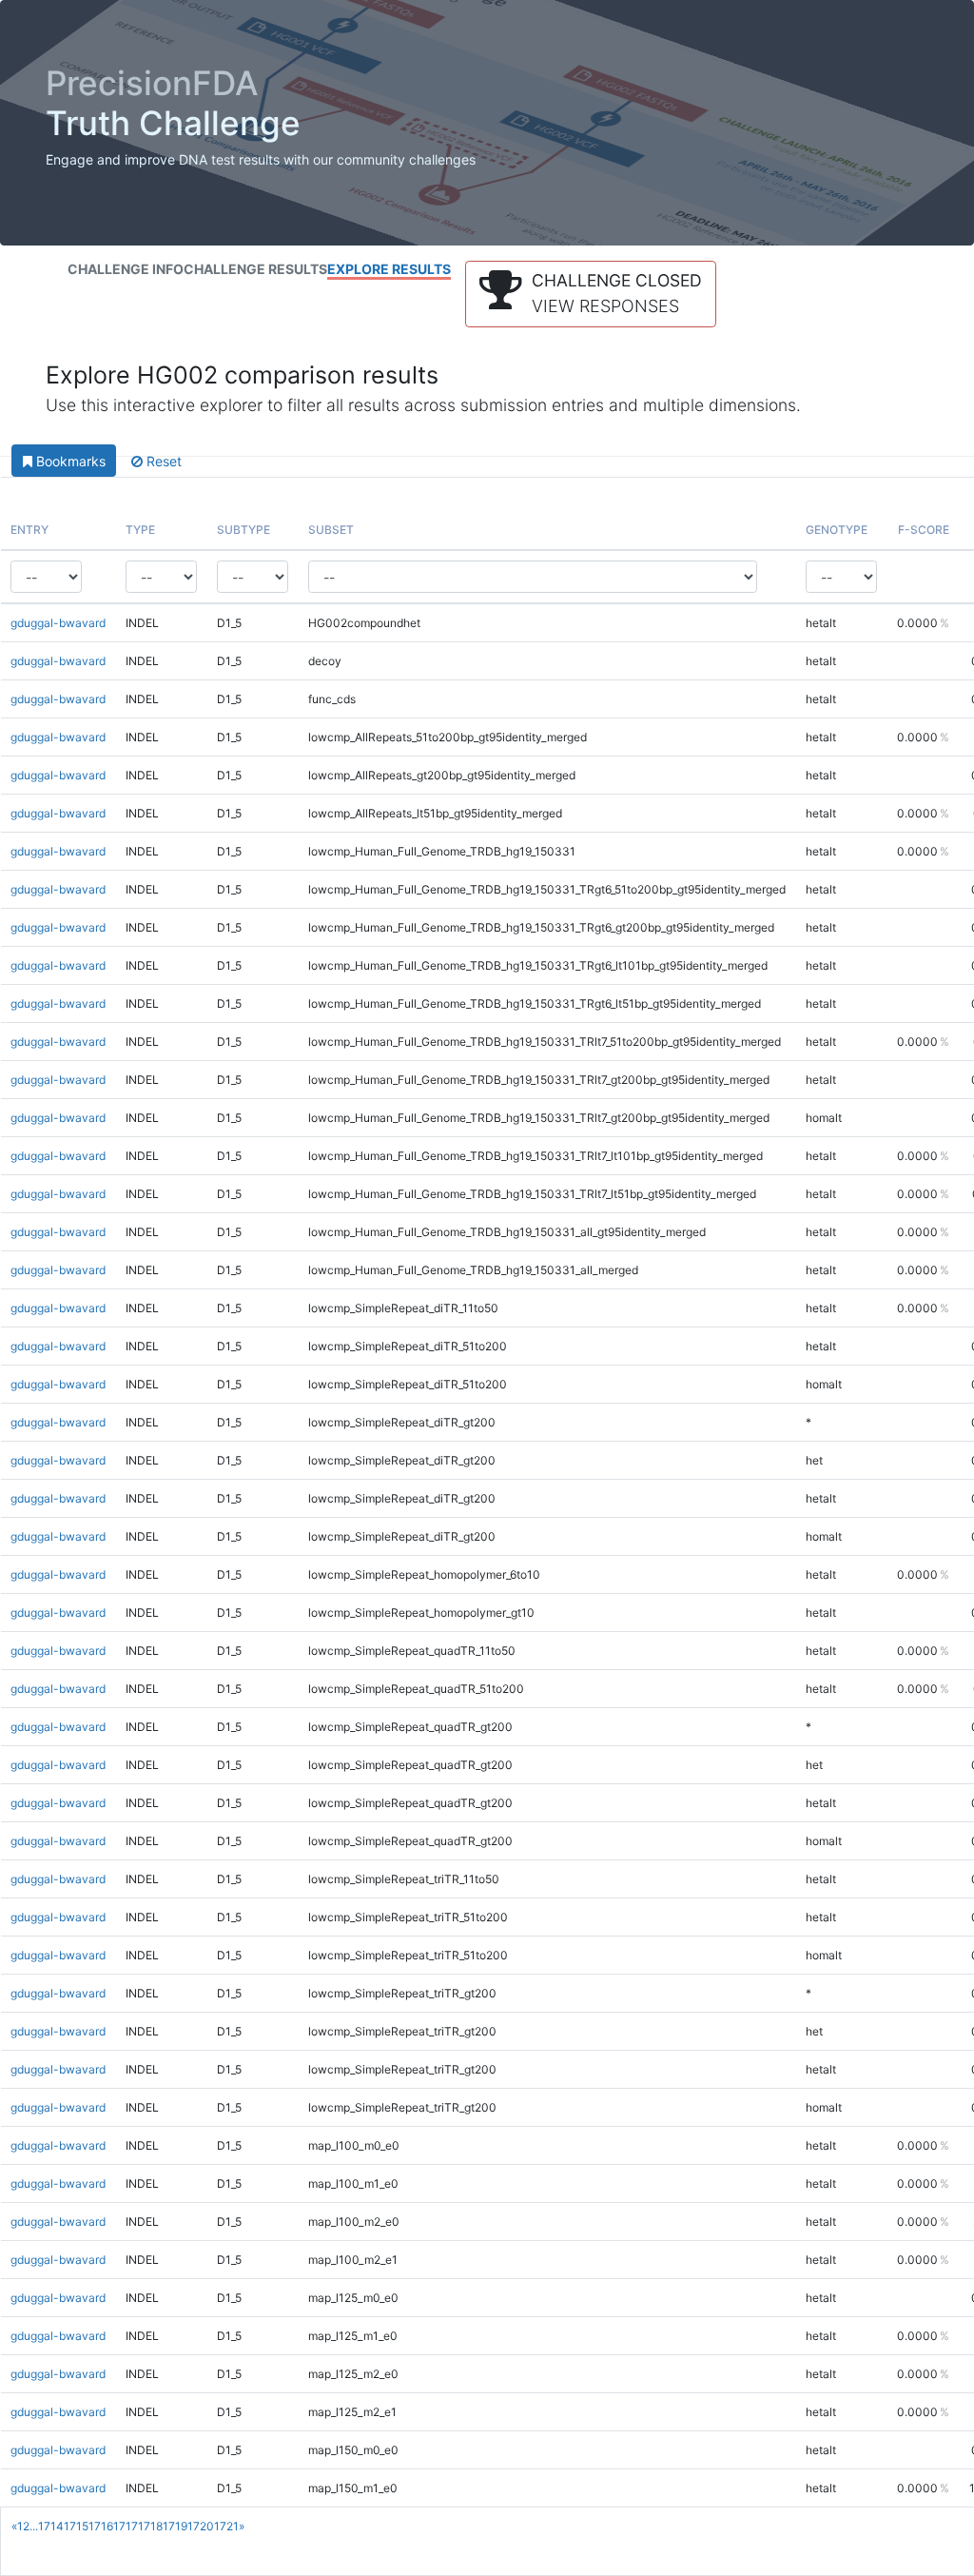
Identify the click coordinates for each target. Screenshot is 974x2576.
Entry (29, 530)
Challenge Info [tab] (126, 269)
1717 (126, 2526)
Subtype (243, 530)
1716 (101, 2526)
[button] (591, 294)
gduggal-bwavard (58, 623)
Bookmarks (69, 461)
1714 (51, 2526)
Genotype (837, 530)
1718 (150, 2526)
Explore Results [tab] (389, 269)
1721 (226, 2526)
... (34, 2526)
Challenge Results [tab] (255, 269)
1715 (76, 2526)
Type (140, 530)
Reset (162, 461)
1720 (201, 2526)
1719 (175, 2526)
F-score (924, 530)
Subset (331, 530)
